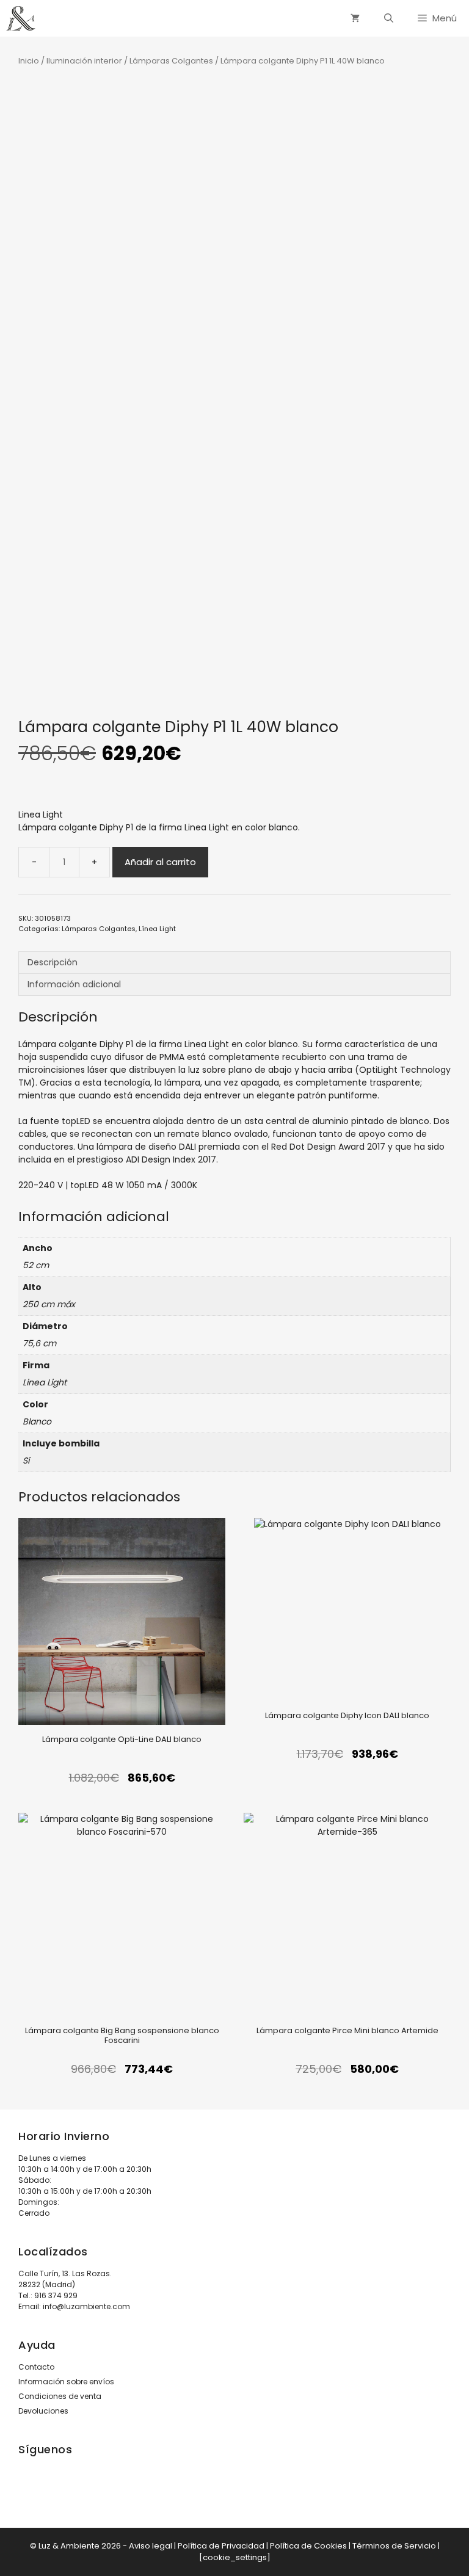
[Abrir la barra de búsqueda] (389, 18)
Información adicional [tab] (74, 984)
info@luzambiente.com (86, 2306)
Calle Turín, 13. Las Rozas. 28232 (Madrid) (65, 2279)
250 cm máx (49, 1304)
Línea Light (157, 929)
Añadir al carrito (160, 862)
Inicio (29, 61)
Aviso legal (151, 2546)
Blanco (37, 1421)
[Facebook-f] (66, 2491)
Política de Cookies (308, 2546)
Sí (26, 1460)
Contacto (36, 2367)
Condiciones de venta (60, 2396)
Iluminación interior (84, 61)
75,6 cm (39, 1343)
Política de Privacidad (221, 2546)
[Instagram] (34, 2491)
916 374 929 (56, 2295)
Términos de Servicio (394, 2546)
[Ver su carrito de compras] (355, 18)
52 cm (36, 1265)
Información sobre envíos (66, 2382)
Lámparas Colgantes (171, 61)
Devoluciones (43, 2411)
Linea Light (41, 815)
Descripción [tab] (53, 962)
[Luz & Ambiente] (21, 18)
